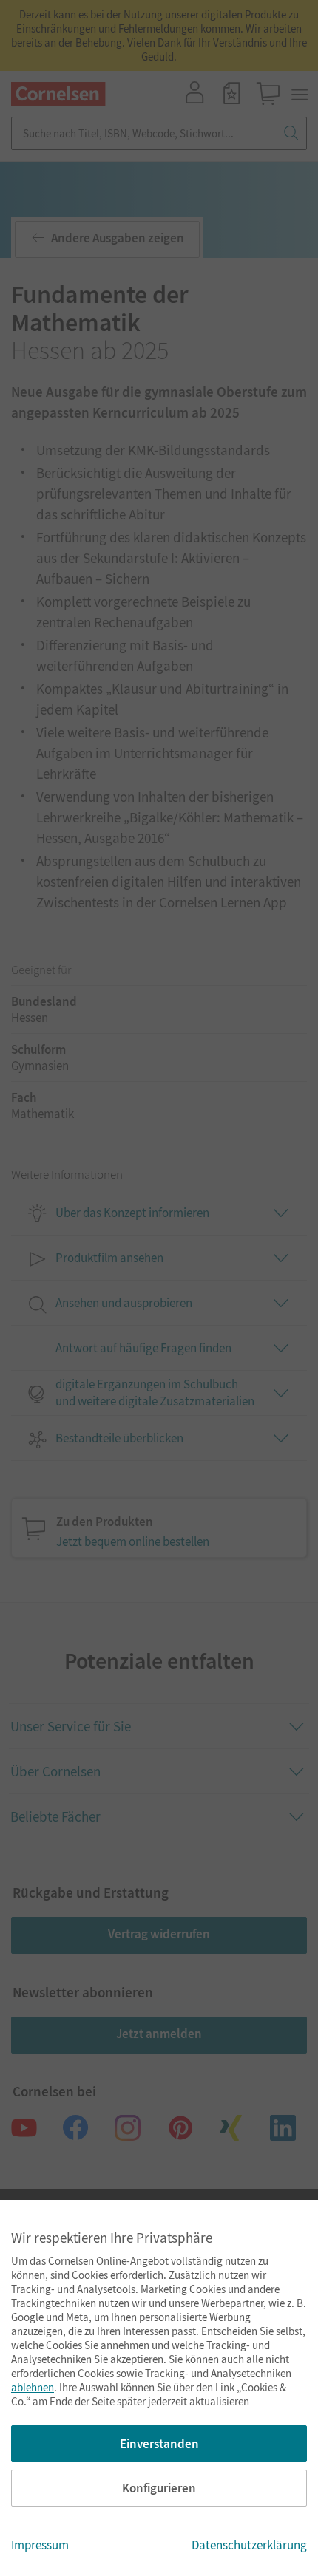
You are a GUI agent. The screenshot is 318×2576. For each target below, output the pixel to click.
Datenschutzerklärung (249, 2545)
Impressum (40, 2545)
